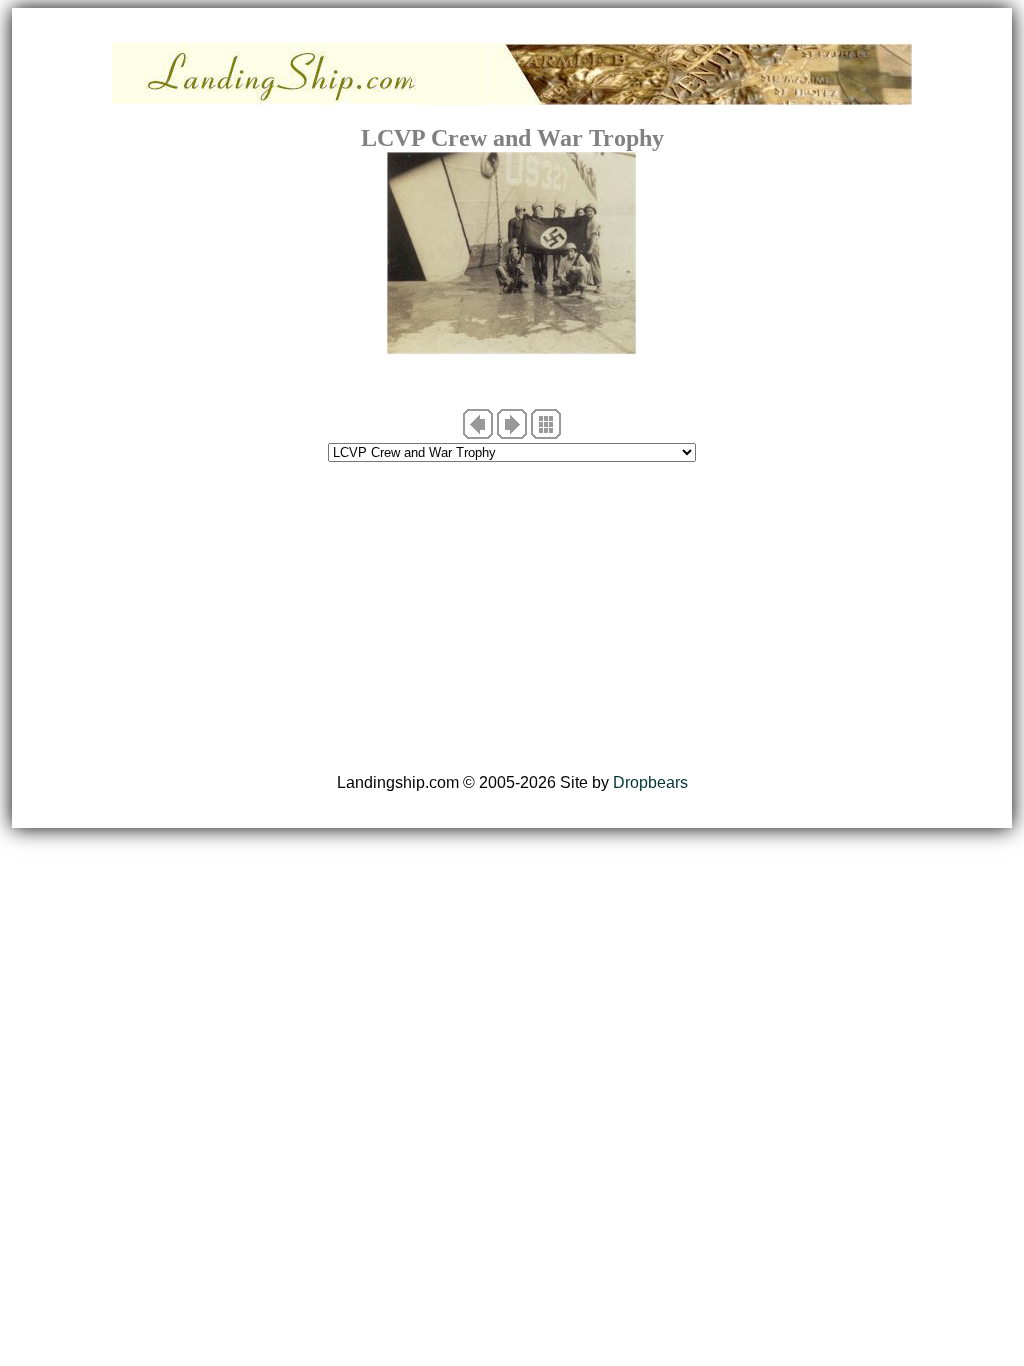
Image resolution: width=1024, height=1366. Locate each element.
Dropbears (650, 782)
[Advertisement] (512, 618)
